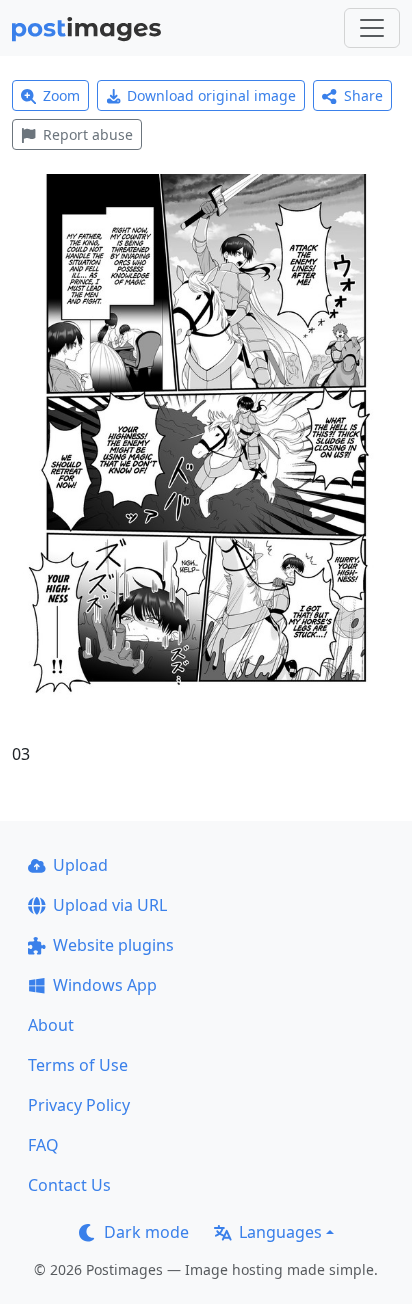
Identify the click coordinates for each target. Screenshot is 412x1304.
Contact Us (69, 1185)
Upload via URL (110, 905)
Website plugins (113, 945)
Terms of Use (78, 1065)
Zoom (61, 95)
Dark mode (146, 1232)
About (51, 1025)
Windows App (105, 985)
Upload (80, 865)
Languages (280, 1232)
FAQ (43, 1145)
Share (363, 95)
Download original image (211, 95)
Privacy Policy (79, 1105)
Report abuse (88, 134)
